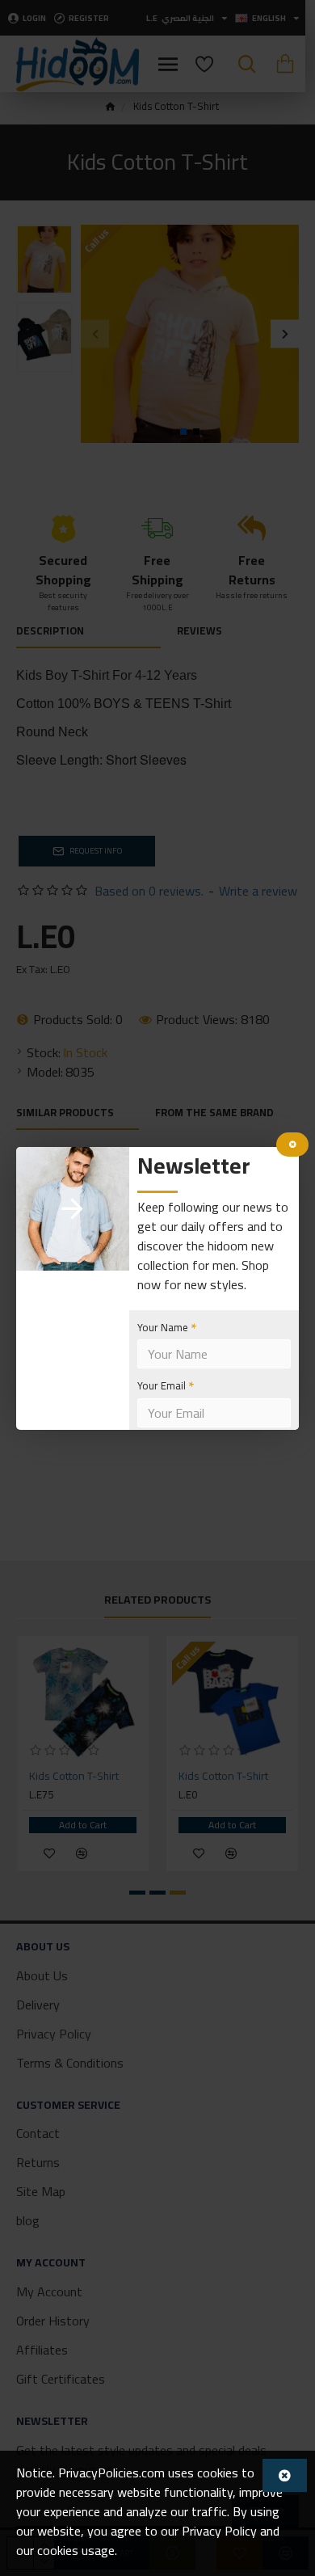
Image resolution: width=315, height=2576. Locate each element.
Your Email (162, 1385)
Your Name (163, 1327)
